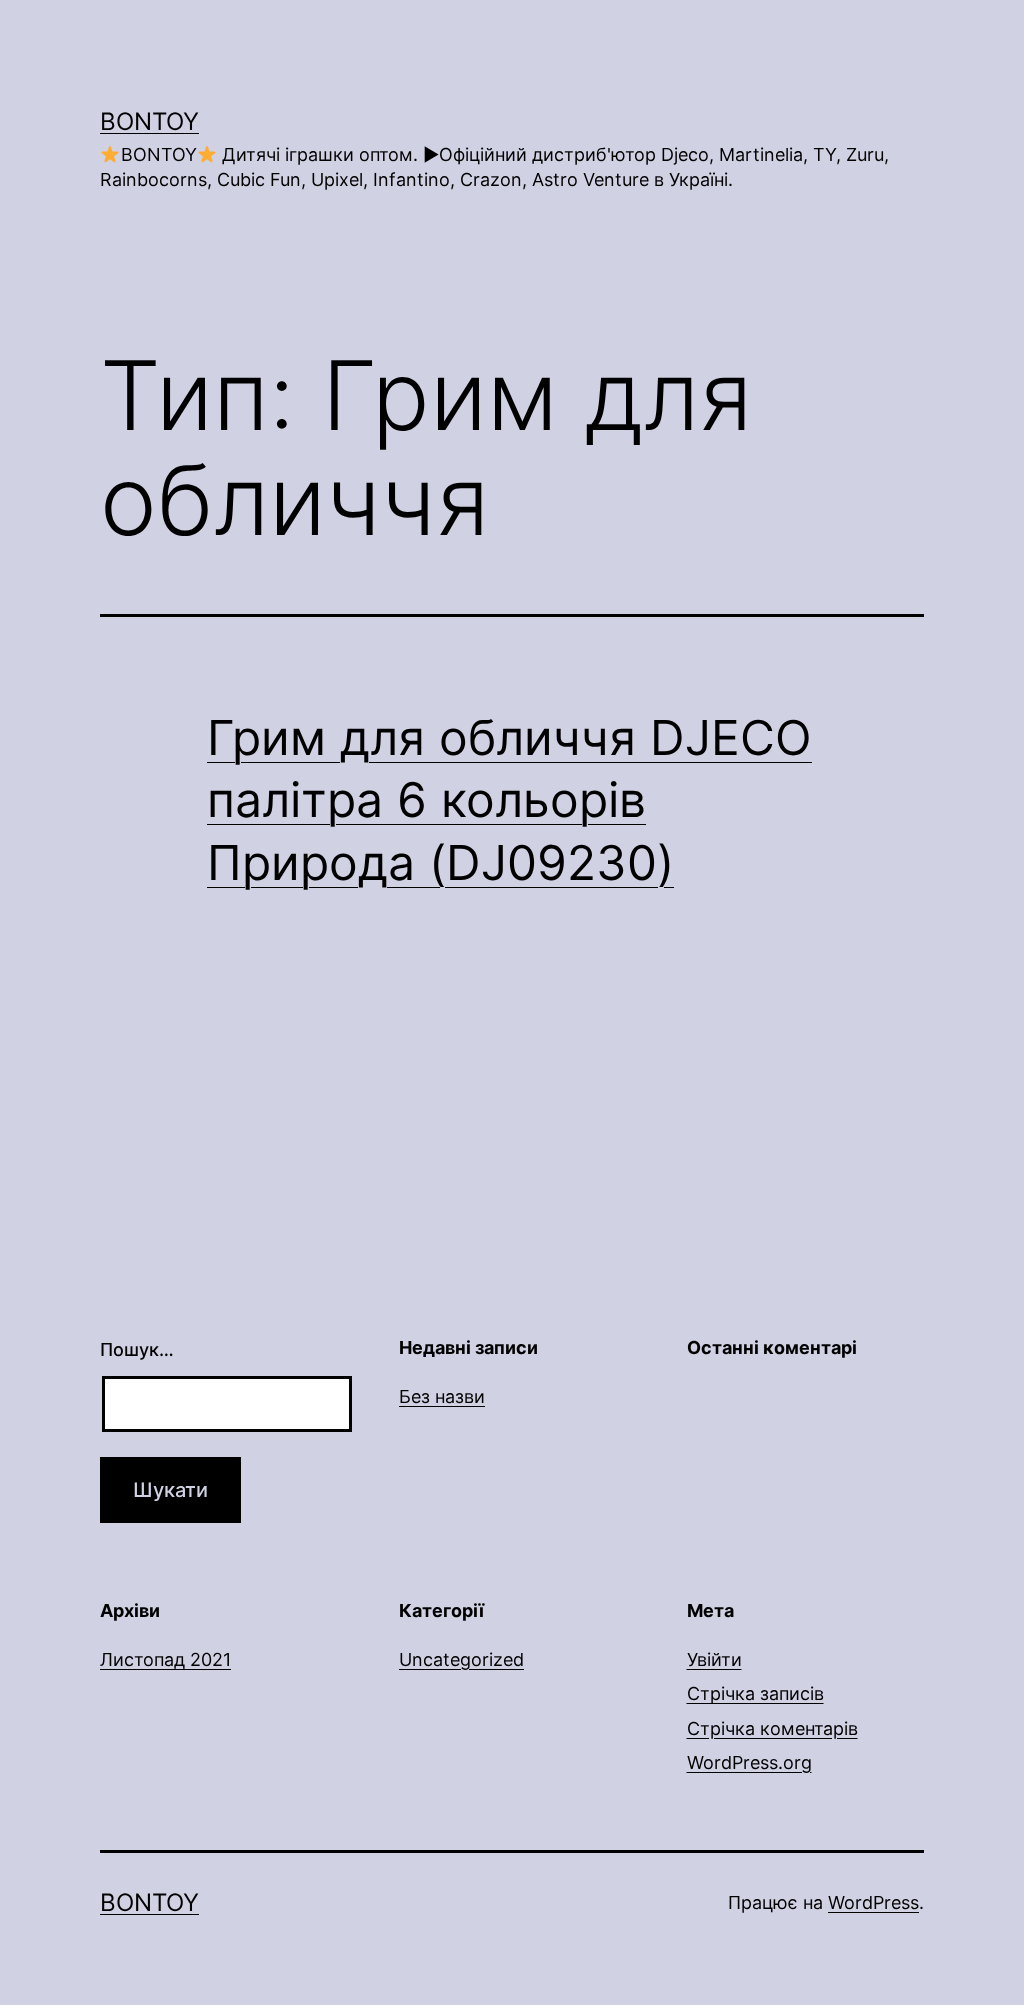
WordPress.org (749, 1762)
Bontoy (149, 121)
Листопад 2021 (165, 1659)
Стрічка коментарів (772, 1728)
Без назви (442, 1396)
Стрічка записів (755, 1693)
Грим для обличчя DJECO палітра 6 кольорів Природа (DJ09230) (509, 800)
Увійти (714, 1659)
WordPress (873, 1902)
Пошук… (137, 1349)
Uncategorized (461, 1659)
